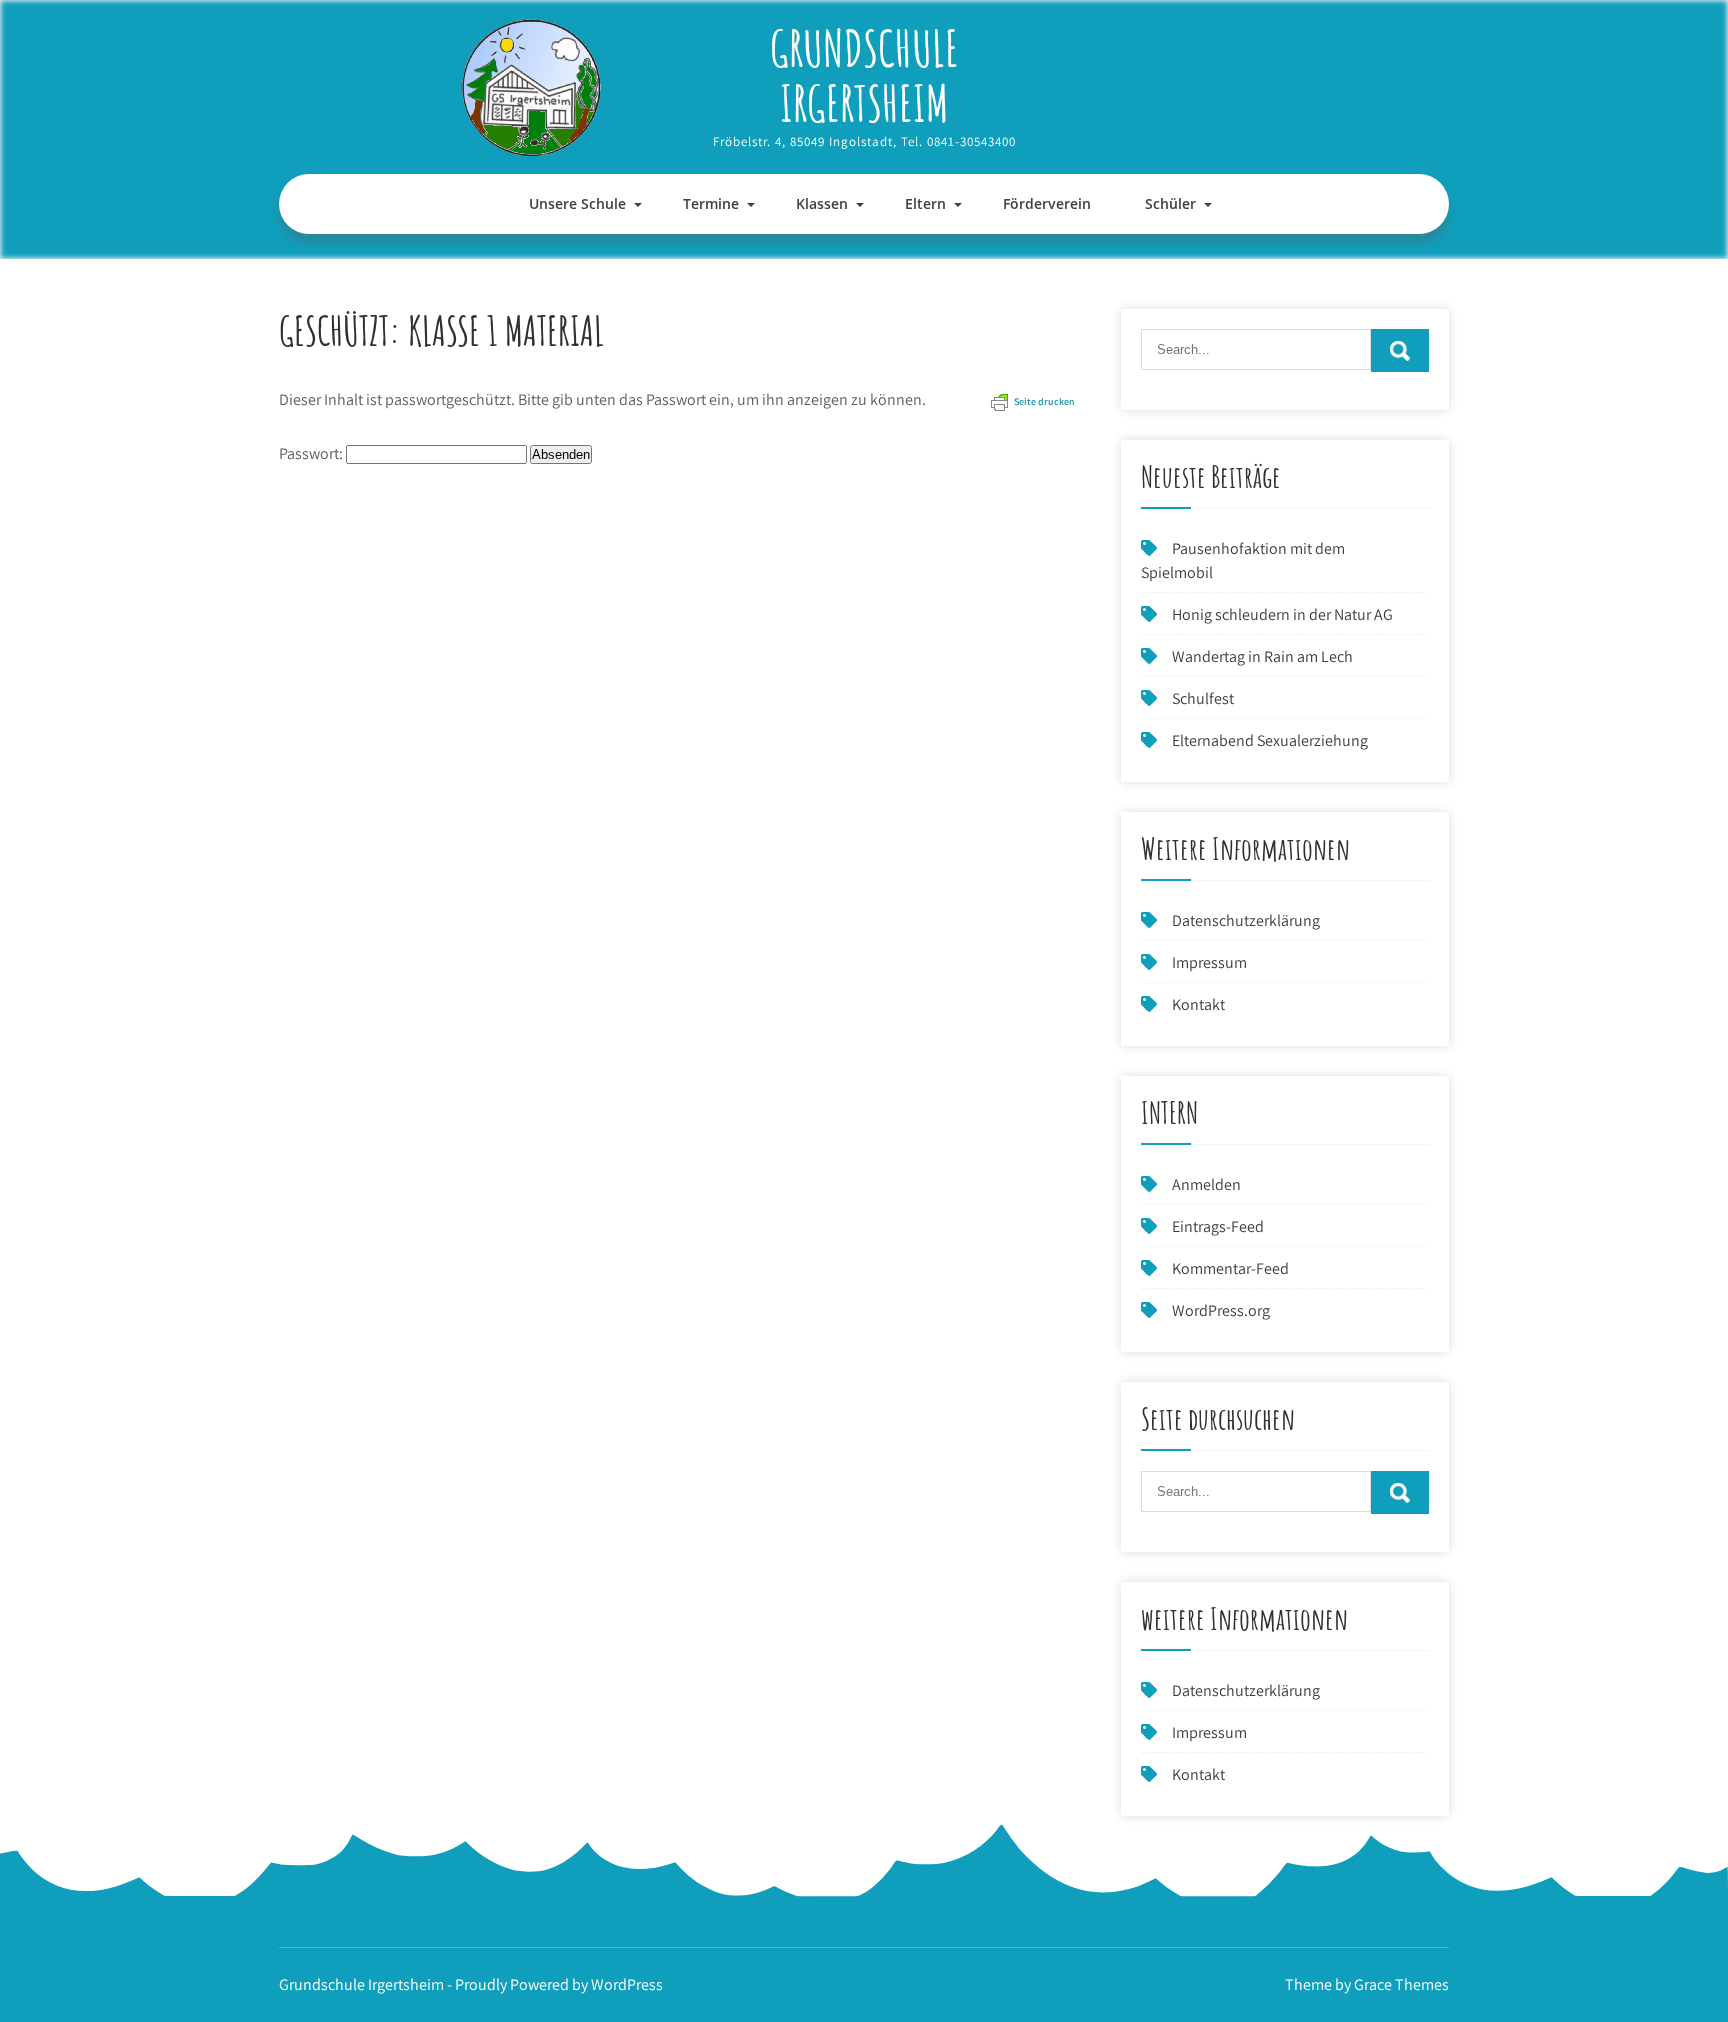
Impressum (1209, 962)
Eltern (925, 203)
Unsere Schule (577, 203)
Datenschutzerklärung (1246, 920)
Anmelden (1206, 1184)
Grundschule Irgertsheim (864, 75)
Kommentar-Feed (1230, 1268)
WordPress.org (1221, 1310)
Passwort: (312, 453)
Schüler (1170, 203)
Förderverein (1047, 203)
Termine (711, 203)
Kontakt (1198, 1004)
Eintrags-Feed (1218, 1226)
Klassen (822, 203)
